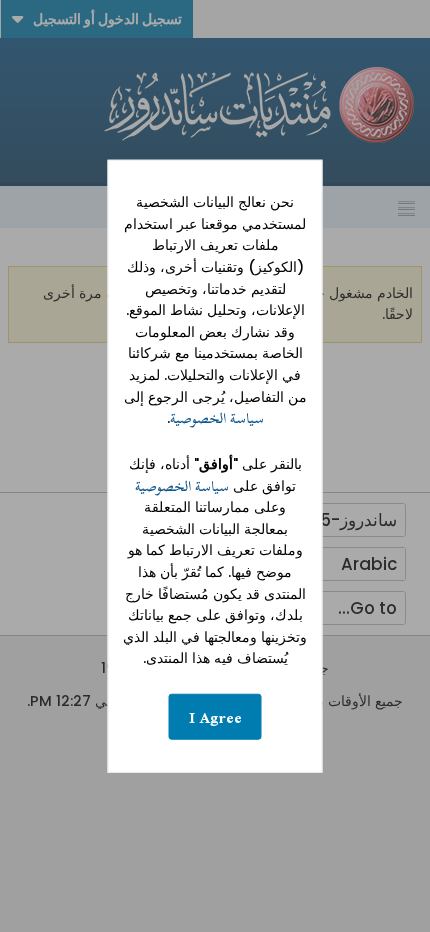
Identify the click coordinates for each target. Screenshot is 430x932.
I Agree (215, 716)
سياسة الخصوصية (217, 418)
